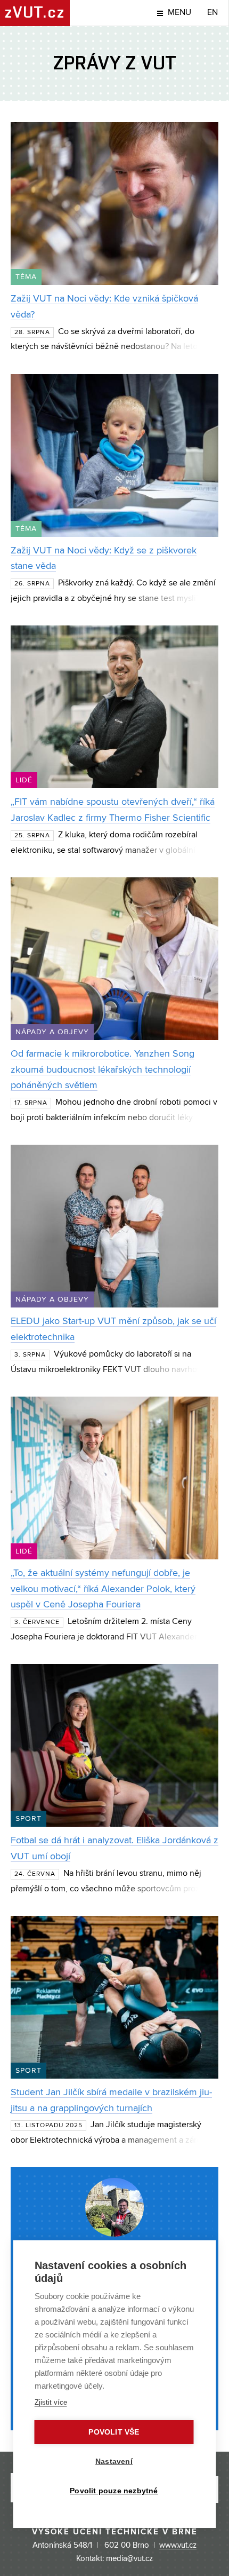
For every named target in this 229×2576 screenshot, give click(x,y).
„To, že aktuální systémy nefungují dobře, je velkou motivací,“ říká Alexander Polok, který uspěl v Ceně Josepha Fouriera (103, 1589)
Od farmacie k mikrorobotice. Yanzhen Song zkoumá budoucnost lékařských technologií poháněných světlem (103, 1070)
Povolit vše (114, 2432)
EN (212, 13)
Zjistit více (51, 2402)
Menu (179, 13)
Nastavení (114, 2462)
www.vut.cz (178, 2546)
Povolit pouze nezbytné (114, 2491)
